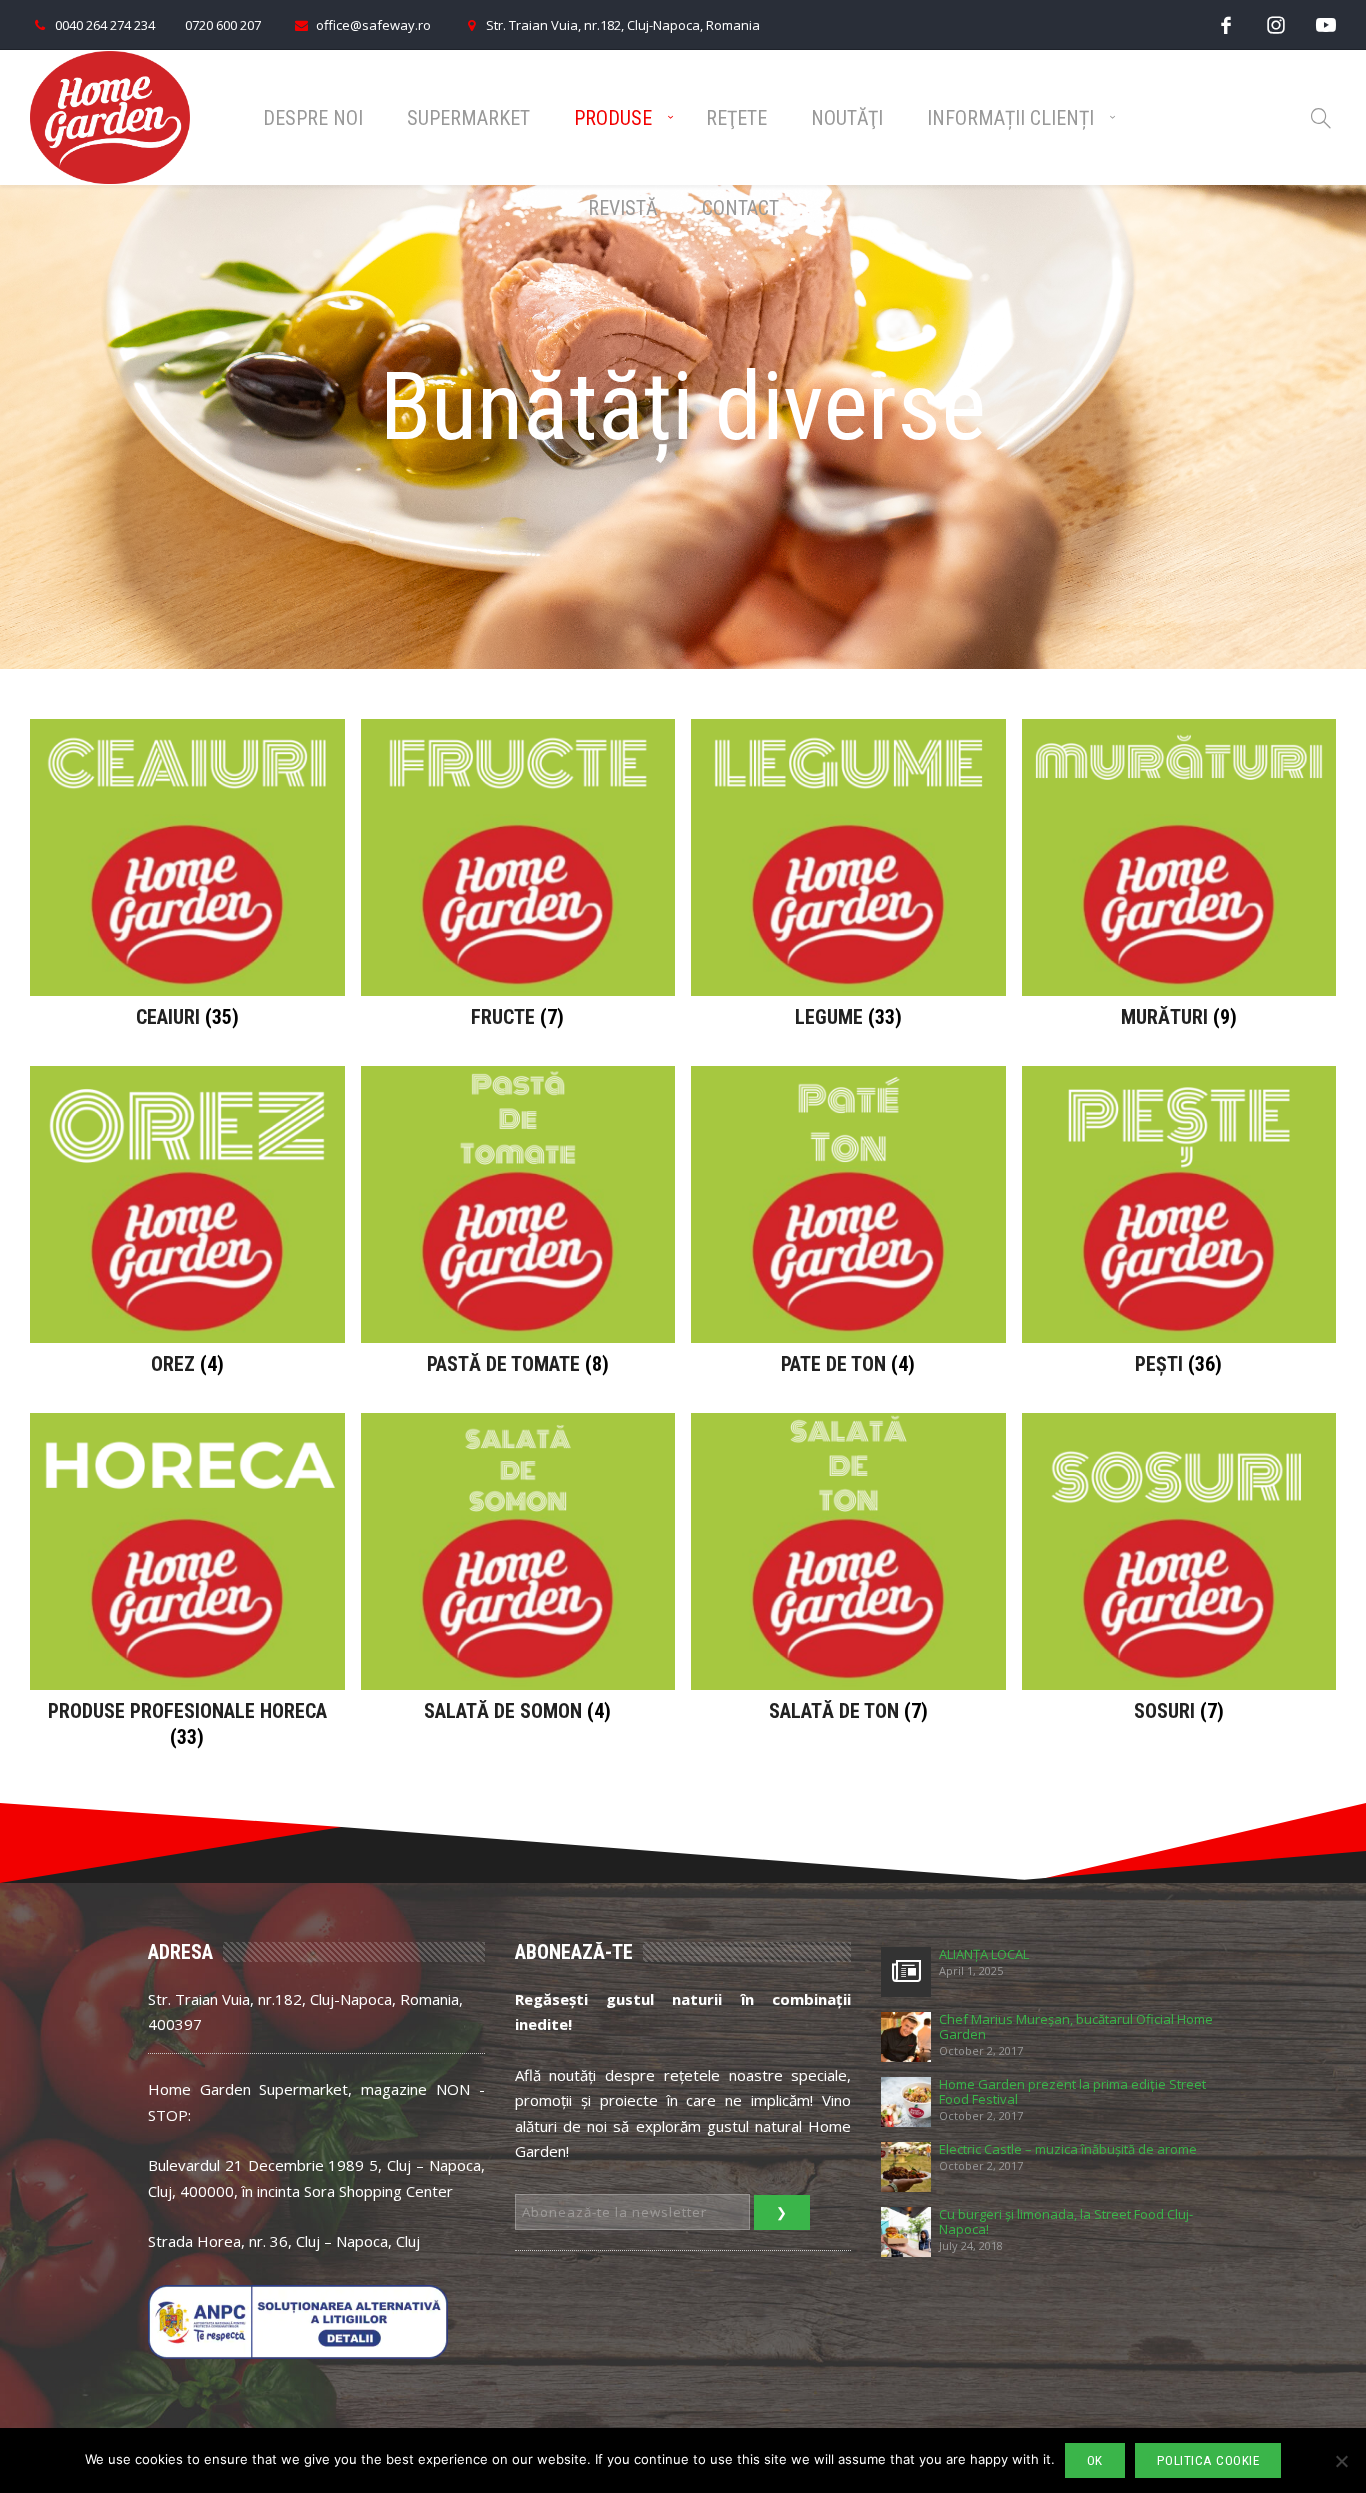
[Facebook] (1226, 24)
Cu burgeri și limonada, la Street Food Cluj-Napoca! (1066, 2222)
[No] (1341, 2461)
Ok (1095, 2460)
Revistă (623, 208)
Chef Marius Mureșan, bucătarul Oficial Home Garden (1076, 2027)
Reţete (736, 118)
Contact (740, 208)
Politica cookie (1208, 2460)
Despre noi (313, 118)
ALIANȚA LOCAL (984, 1954)
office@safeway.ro (373, 25)
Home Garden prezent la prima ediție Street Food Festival (1072, 2092)
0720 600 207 (223, 25)
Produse (613, 118)
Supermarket (468, 118)
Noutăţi (847, 118)
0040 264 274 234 (105, 25)
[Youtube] (1326, 24)
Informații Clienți (1010, 118)
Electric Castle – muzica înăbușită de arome (1068, 2149)
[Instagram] (1276, 24)
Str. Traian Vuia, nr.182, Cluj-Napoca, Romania (623, 25)
